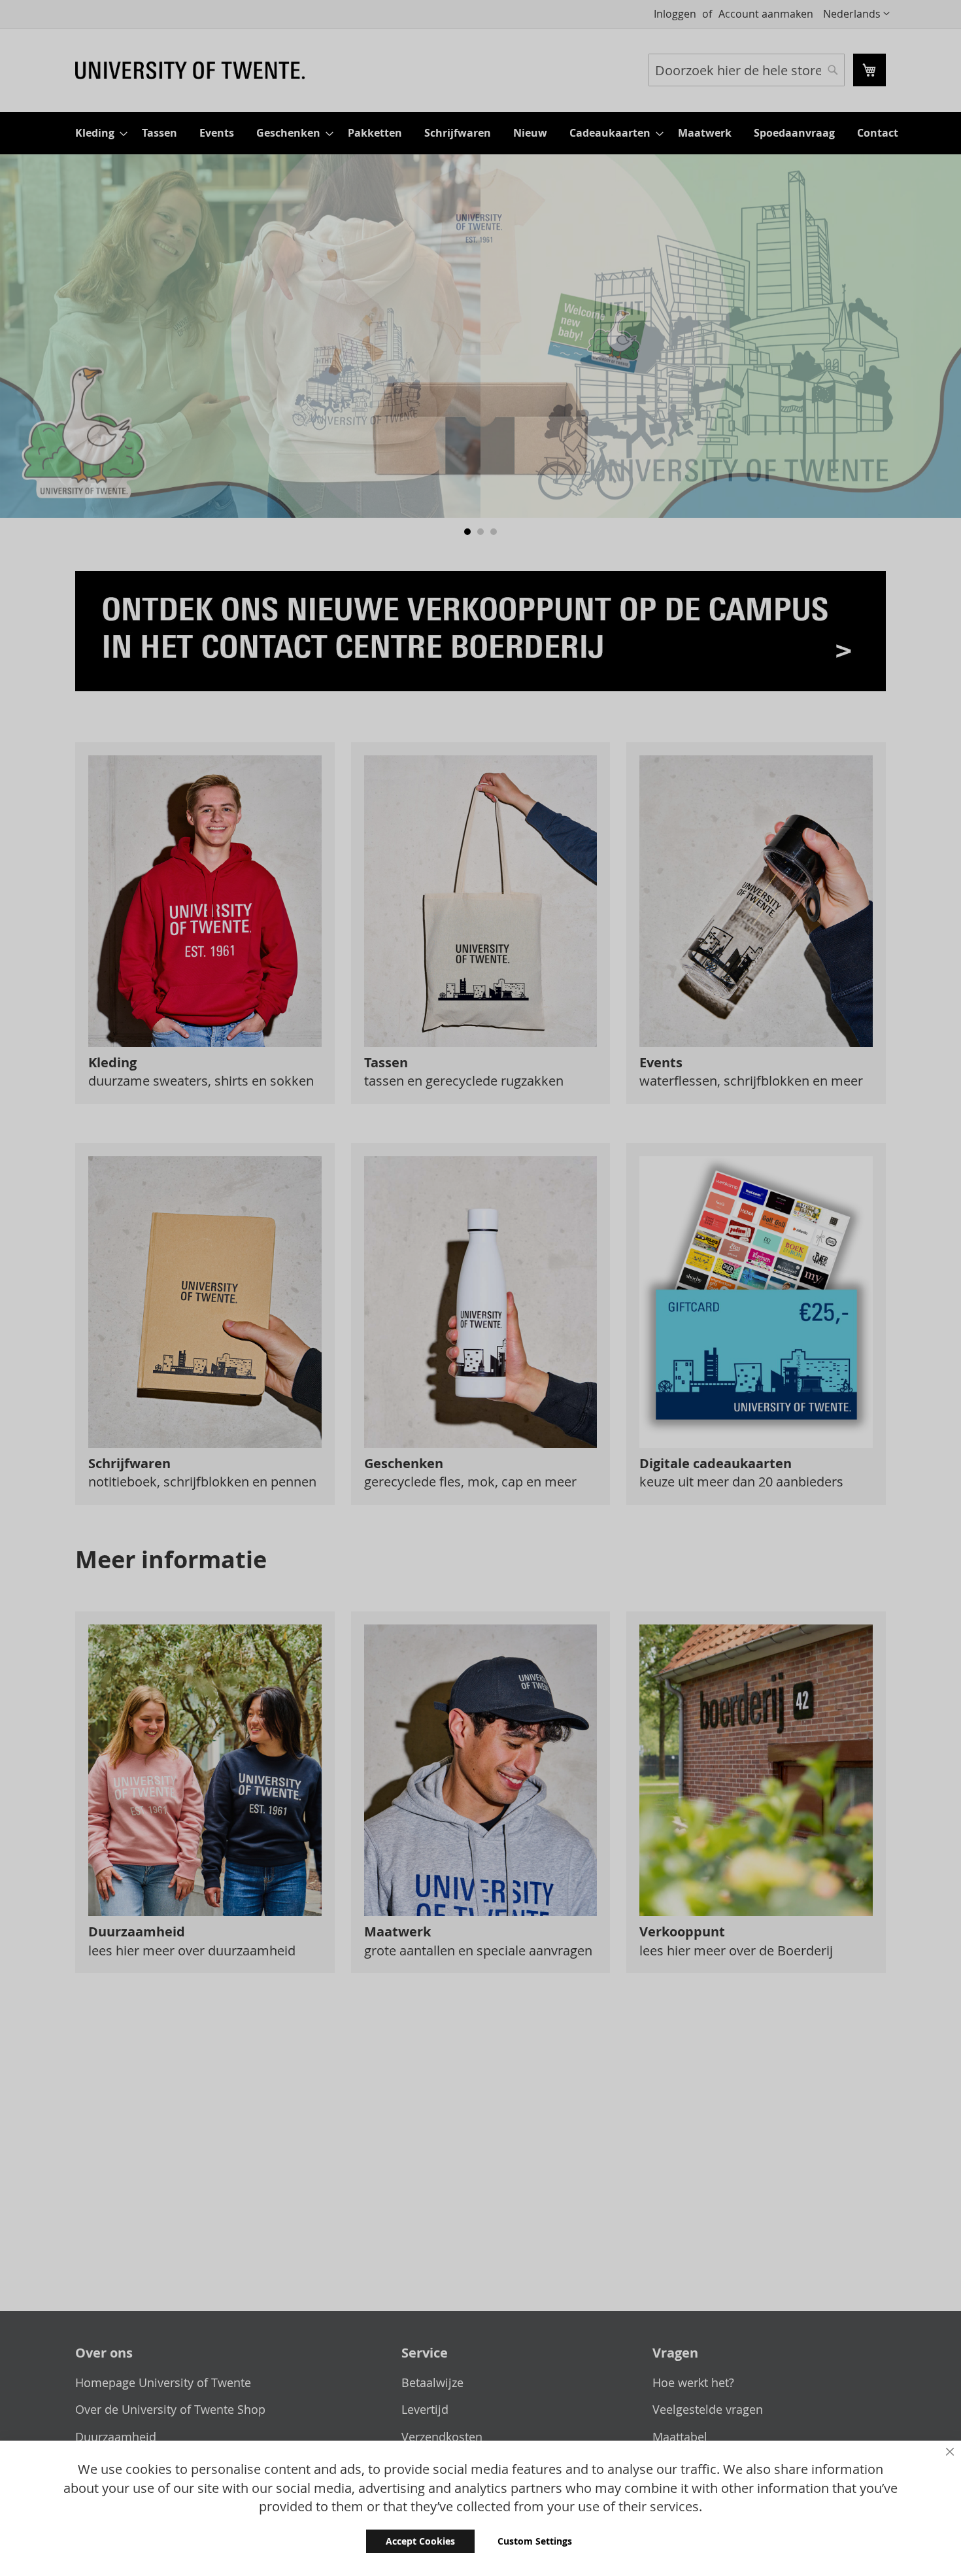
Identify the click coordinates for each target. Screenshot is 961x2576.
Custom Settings (535, 2541)
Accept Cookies (420, 2541)
